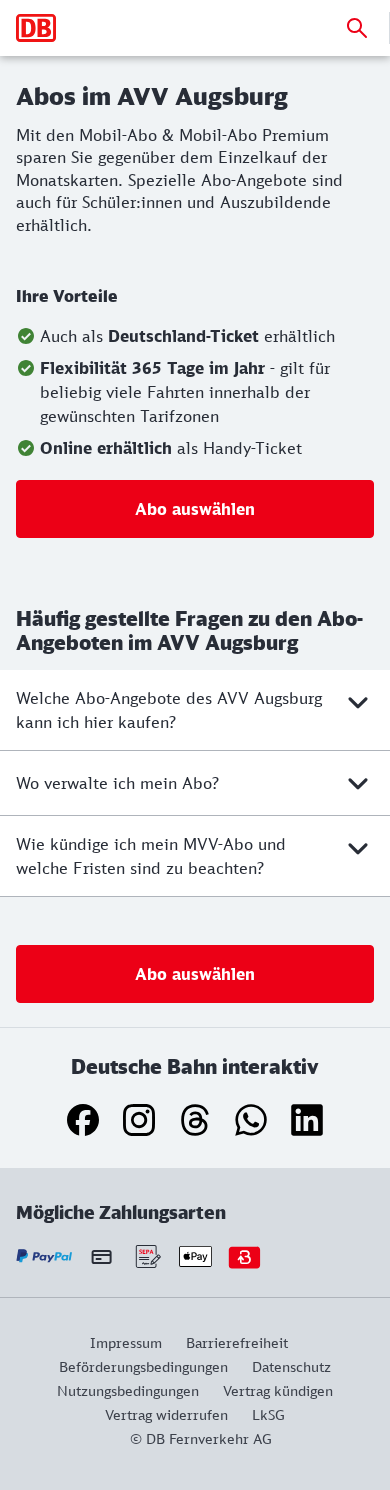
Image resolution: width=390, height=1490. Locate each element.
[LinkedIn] (307, 1120)
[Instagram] (139, 1120)
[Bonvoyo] (244, 1256)
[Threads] (195, 1120)
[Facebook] (83, 1120)
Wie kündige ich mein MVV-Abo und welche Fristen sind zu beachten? (151, 856)
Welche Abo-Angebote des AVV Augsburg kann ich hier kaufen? (169, 710)
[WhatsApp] (251, 1120)
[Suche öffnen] (357, 28)
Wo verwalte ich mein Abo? (117, 783)
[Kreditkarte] (101, 1257)
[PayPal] (44, 1256)
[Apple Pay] (195, 1256)
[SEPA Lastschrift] (146, 1256)
